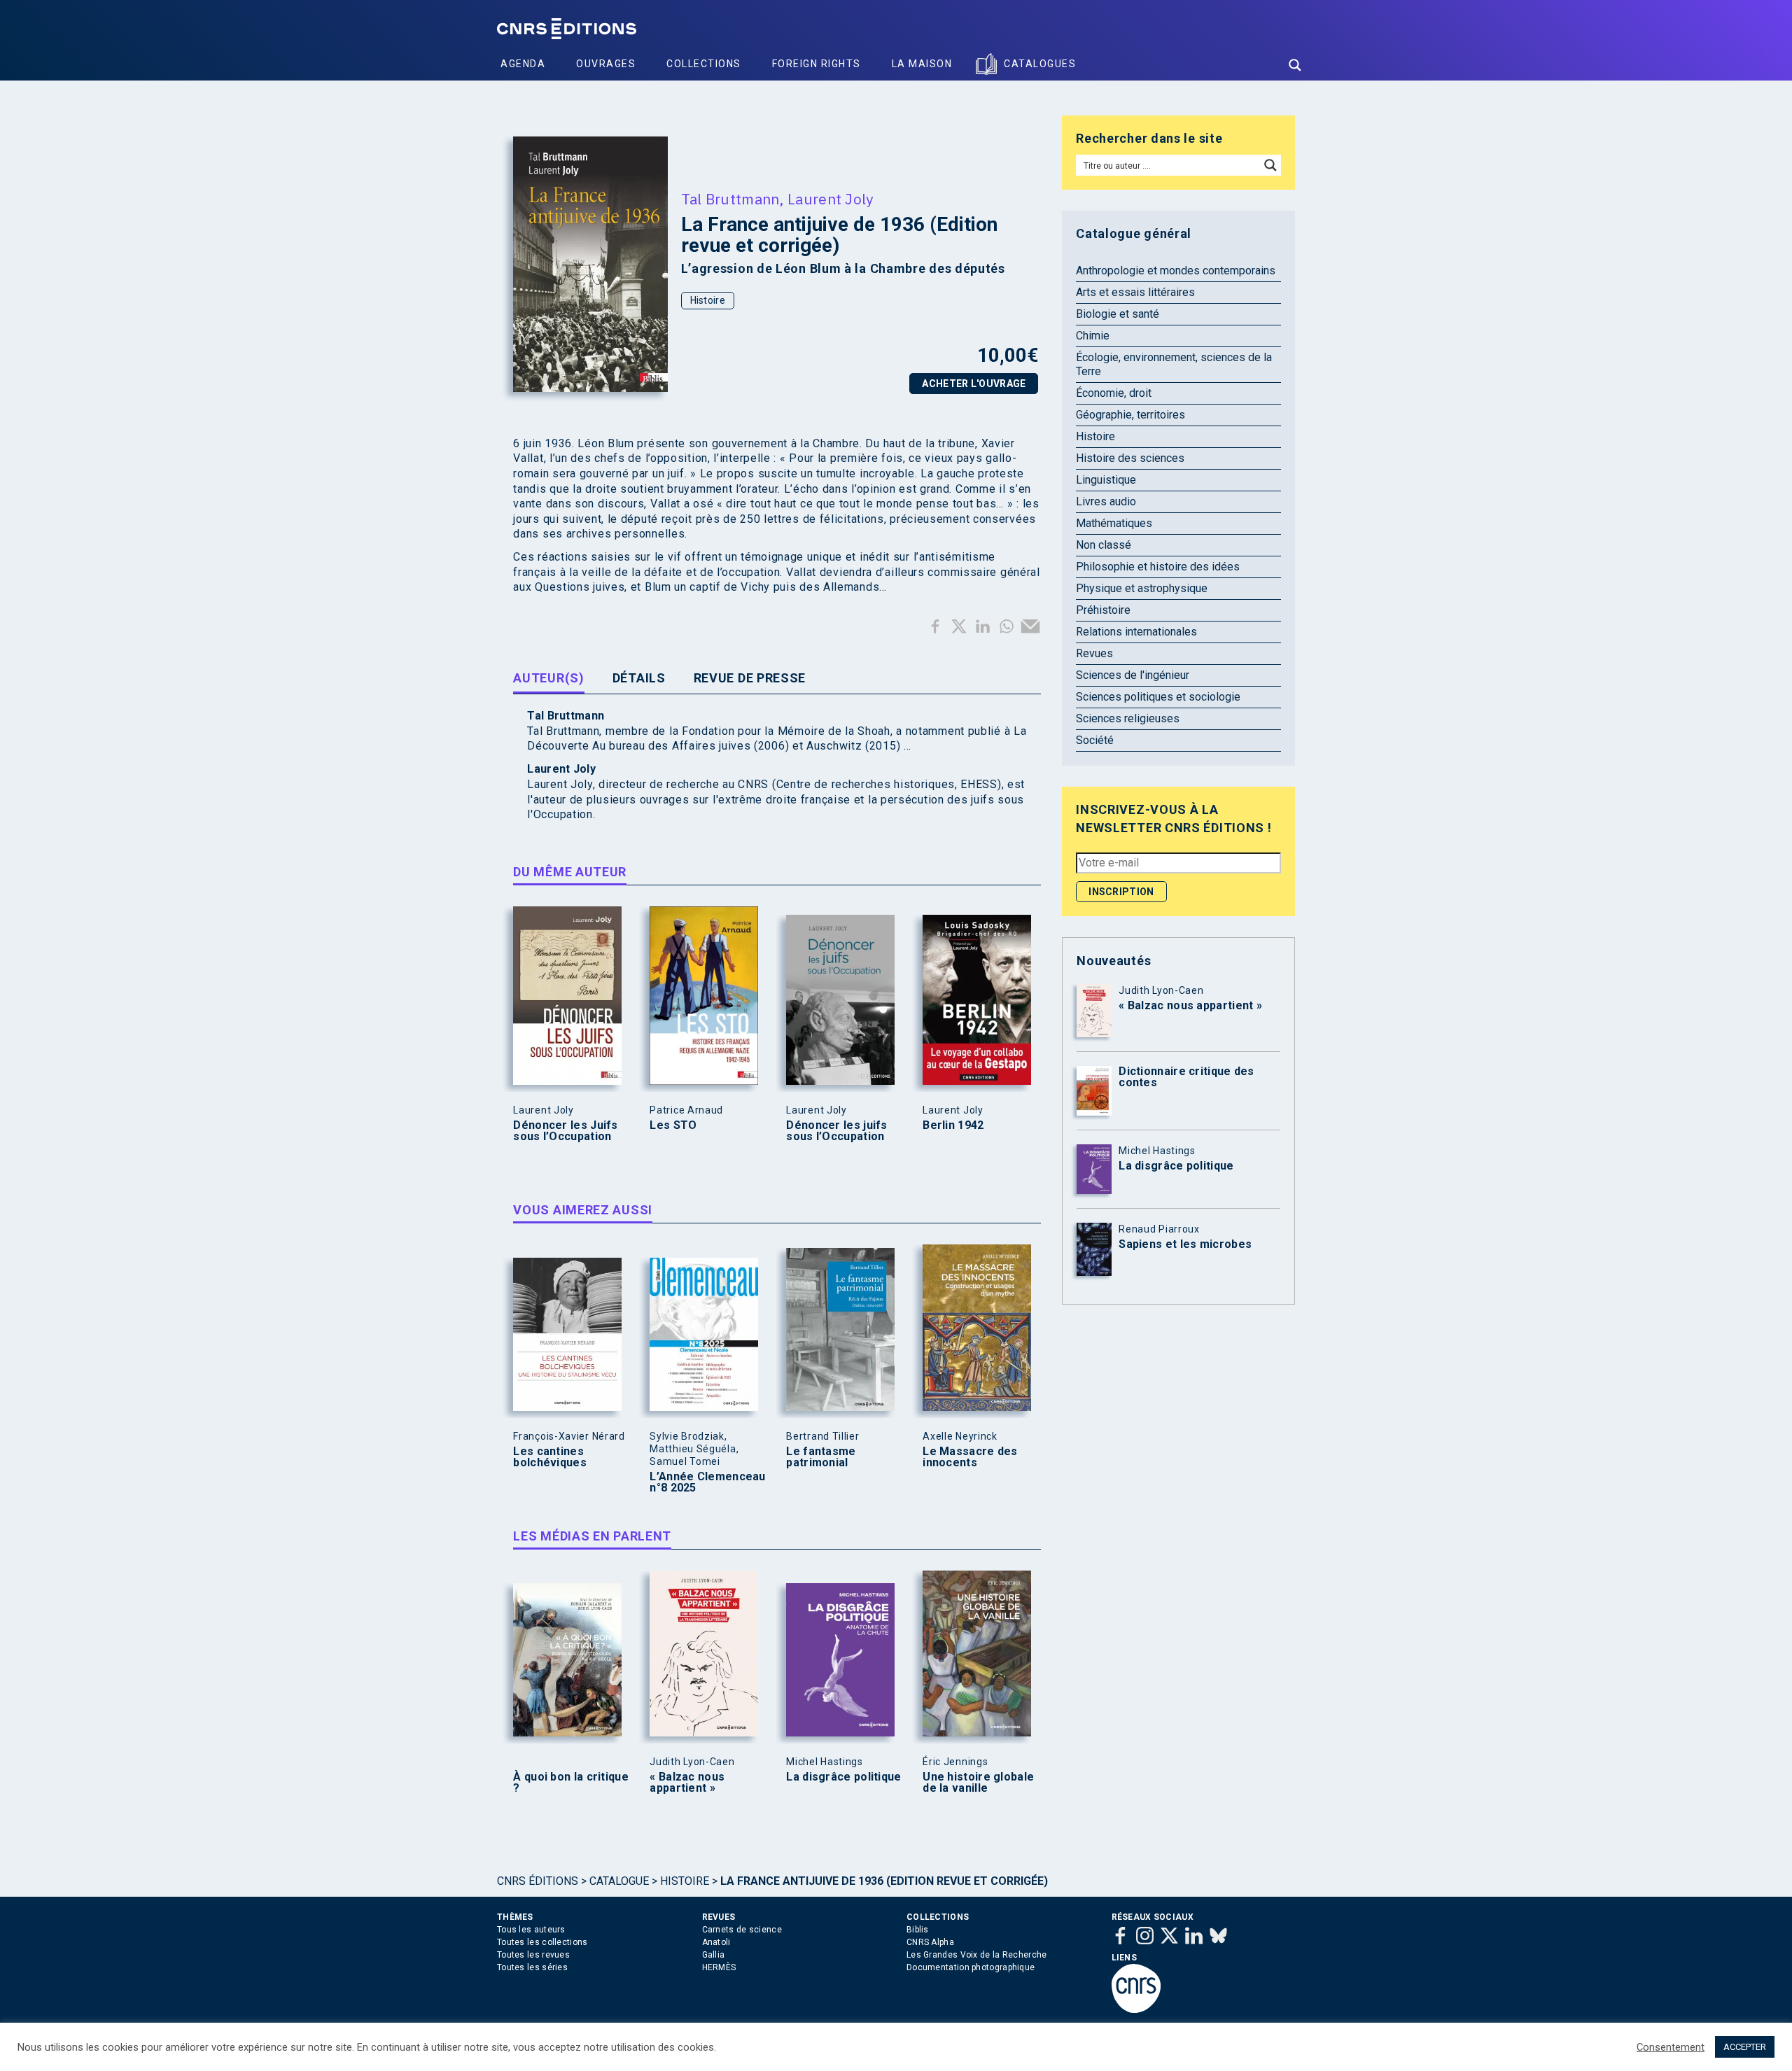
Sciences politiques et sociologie (1158, 697)
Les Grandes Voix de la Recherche (977, 1955)
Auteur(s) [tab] (548, 678)
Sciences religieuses (1128, 718)
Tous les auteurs (531, 1930)
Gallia (714, 1955)
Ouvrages (606, 64)
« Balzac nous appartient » (687, 1783)
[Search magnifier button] (1295, 65)
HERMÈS (719, 1967)
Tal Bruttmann (730, 199)
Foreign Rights (817, 64)
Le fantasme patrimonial (821, 1457)
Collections (704, 64)
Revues (1094, 653)
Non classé (1104, 545)
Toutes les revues (533, 1955)
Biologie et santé (1118, 314)
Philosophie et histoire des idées (1158, 567)
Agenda (523, 64)
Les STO (673, 1125)
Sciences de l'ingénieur (1133, 675)
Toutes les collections (542, 1942)
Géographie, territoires (1130, 415)
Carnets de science (742, 1930)
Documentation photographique (971, 1967)
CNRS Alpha (930, 1942)
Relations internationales (1136, 632)
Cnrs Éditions (538, 1881)
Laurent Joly (831, 199)
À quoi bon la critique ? (571, 1783)
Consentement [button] (1671, 2047)
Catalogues (1040, 64)
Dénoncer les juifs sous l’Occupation (836, 1131)
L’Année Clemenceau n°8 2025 (707, 1482)
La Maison (922, 64)
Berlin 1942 (953, 1125)
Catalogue (619, 1881)
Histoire (708, 300)
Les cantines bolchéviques (550, 1457)
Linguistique (1106, 480)
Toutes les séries (532, 1967)
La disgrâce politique (843, 1777)
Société (1095, 740)
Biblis (918, 1930)
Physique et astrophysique (1142, 588)
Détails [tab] (639, 678)
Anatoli (716, 1942)
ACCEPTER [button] (1745, 2047)
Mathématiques (1114, 523)
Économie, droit (1114, 393)
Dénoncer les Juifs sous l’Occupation (565, 1131)
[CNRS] (1136, 2010)
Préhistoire (1103, 610)
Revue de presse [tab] (750, 678)
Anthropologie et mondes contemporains (1176, 271)
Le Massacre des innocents (970, 1457)
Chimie (1093, 336)
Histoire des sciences (1130, 458)
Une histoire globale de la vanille (978, 1783)
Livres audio (1106, 501)
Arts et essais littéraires (1135, 292)
